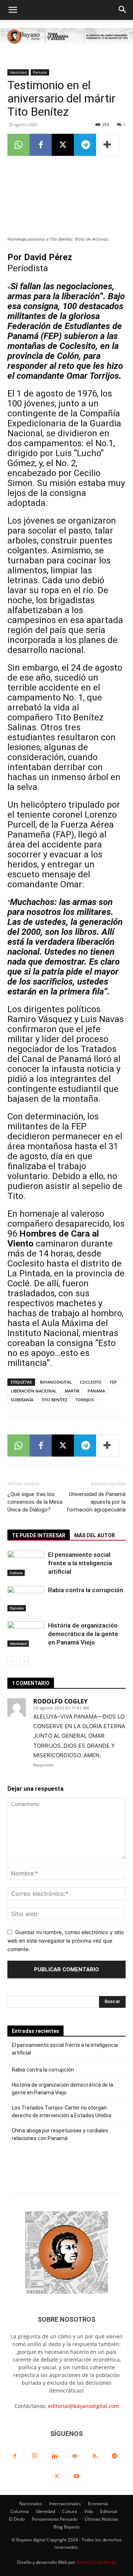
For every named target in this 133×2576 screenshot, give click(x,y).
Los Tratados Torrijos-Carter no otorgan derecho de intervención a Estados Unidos (62, 2112)
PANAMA (96, 1391)
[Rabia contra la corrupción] (26, 1599)
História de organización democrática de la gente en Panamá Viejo (83, 1634)
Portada (40, 72)
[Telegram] (85, 145)
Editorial (109, 2511)
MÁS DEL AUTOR (95, 1535)
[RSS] (95, 2456)
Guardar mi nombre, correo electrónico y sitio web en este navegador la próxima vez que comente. (66, 1940)
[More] (108, 145)
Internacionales (65, 2504)
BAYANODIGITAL (56, 1382)
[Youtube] (76, 2477)
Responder (44, 1765)
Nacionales (31, 2504)
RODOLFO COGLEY (60, 1701)
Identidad (18, 72)
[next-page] (24, 1661)
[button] (13, 10)
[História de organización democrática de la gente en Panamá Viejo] (26, 1634)
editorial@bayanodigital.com (83, 2406)
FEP (113, 1382)
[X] (63, 145)
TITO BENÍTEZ (54, 1400)
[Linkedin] (55, 2456)
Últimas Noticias (101, 2519)
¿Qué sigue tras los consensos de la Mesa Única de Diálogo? (35, 1502)
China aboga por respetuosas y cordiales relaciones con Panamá (60, 2134)
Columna (20, 2511)
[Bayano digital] (66, 37)
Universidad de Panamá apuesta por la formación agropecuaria (96, 1502)
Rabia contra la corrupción (86, 1590)
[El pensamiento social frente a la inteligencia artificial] (26, 1563)
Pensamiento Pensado (55, 2519)
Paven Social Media (96, 2562)
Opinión (17, 1608)
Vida (89, 2511)
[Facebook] (41, 145)
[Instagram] (35, 2456)
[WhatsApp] (18, 145)
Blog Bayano (66, 2527)
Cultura (16, 1573)
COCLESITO (91, 1382)
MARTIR (72, 1391)
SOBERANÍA (22, 1400)
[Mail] (75, 2456)
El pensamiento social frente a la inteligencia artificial (80, 1563)
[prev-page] (12, 1661)
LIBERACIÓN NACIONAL (34, 1391)
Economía (98, 2504)
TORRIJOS (85, 1400)
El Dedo (17, 2519)
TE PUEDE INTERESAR (39, 1535)
